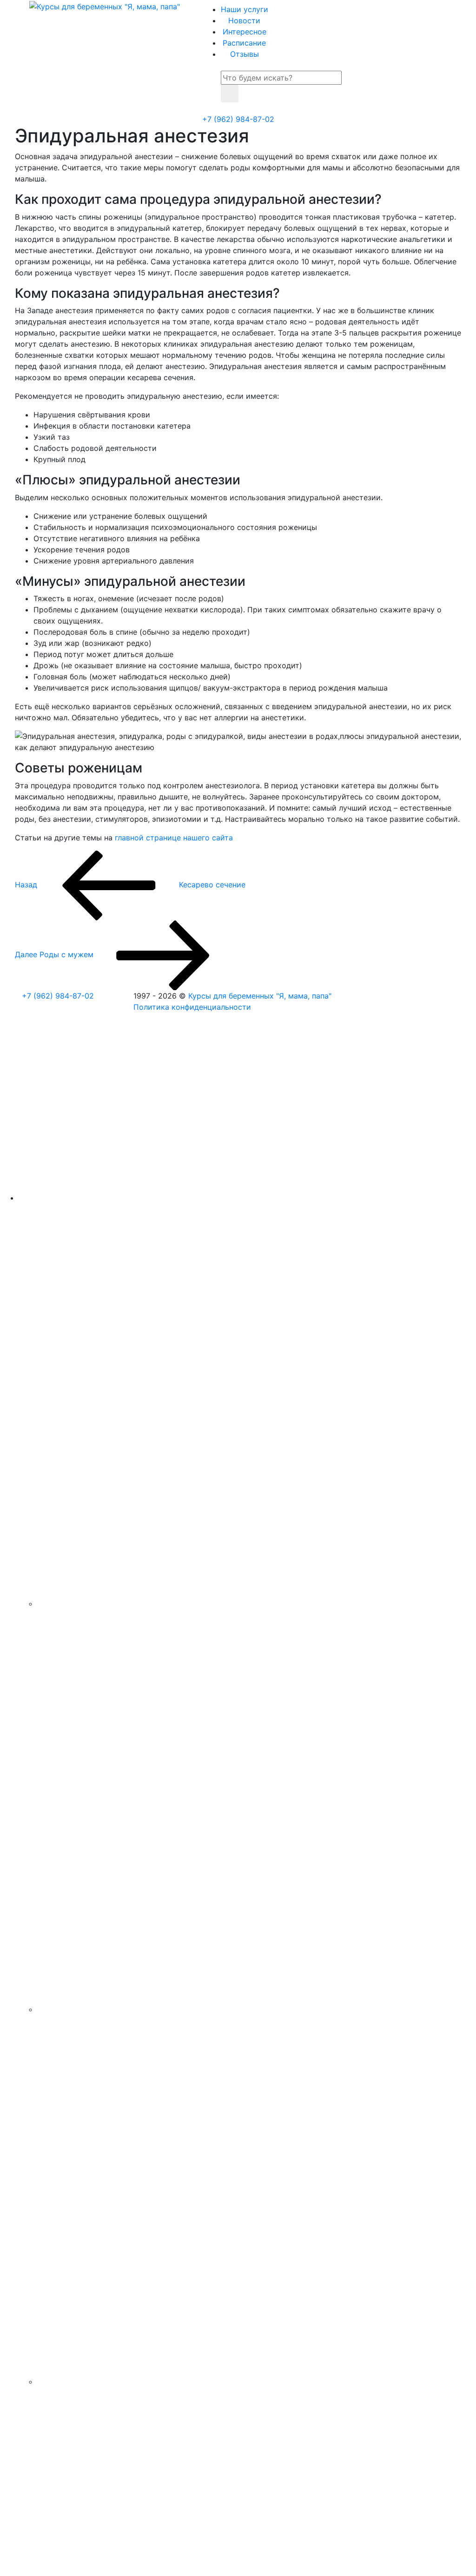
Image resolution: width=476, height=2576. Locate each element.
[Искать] (230, 94)
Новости (244, 20)
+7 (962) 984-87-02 (238, 119)
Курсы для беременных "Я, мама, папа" (260, 996)
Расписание (244, 43)
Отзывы (245, 54)
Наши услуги (245, 9)
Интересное (245, 32)
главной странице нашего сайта (174, 838)
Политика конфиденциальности (192, 1007)
